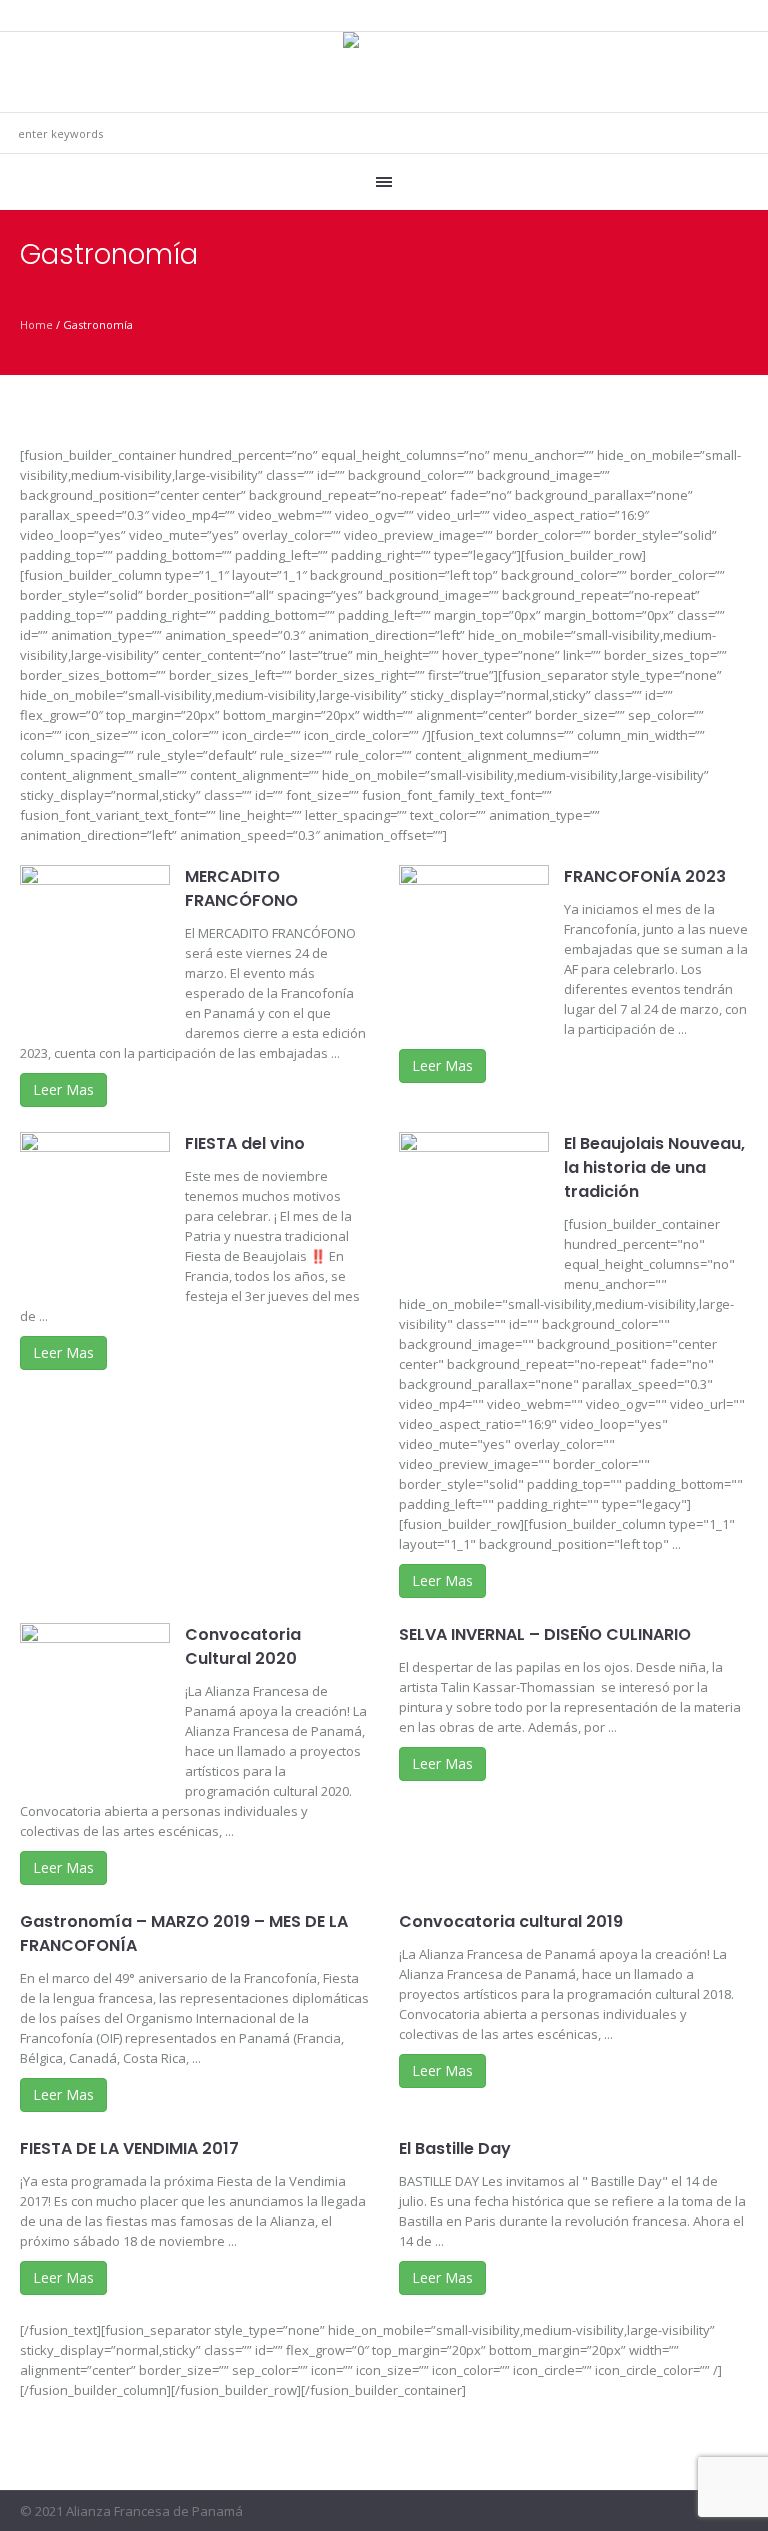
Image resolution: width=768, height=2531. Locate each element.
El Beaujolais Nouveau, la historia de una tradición (654, 1167)
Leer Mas (63, 1089)
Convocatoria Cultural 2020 (243, 1646)
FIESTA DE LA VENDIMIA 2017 (129, 2148)
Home (36, 324)
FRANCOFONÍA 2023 (645, 876)
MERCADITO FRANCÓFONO (241, 888)
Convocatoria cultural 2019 (511, 1921)
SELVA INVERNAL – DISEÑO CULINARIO (545, 1634)
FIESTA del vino (245, 1143)
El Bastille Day (455, 2148)
